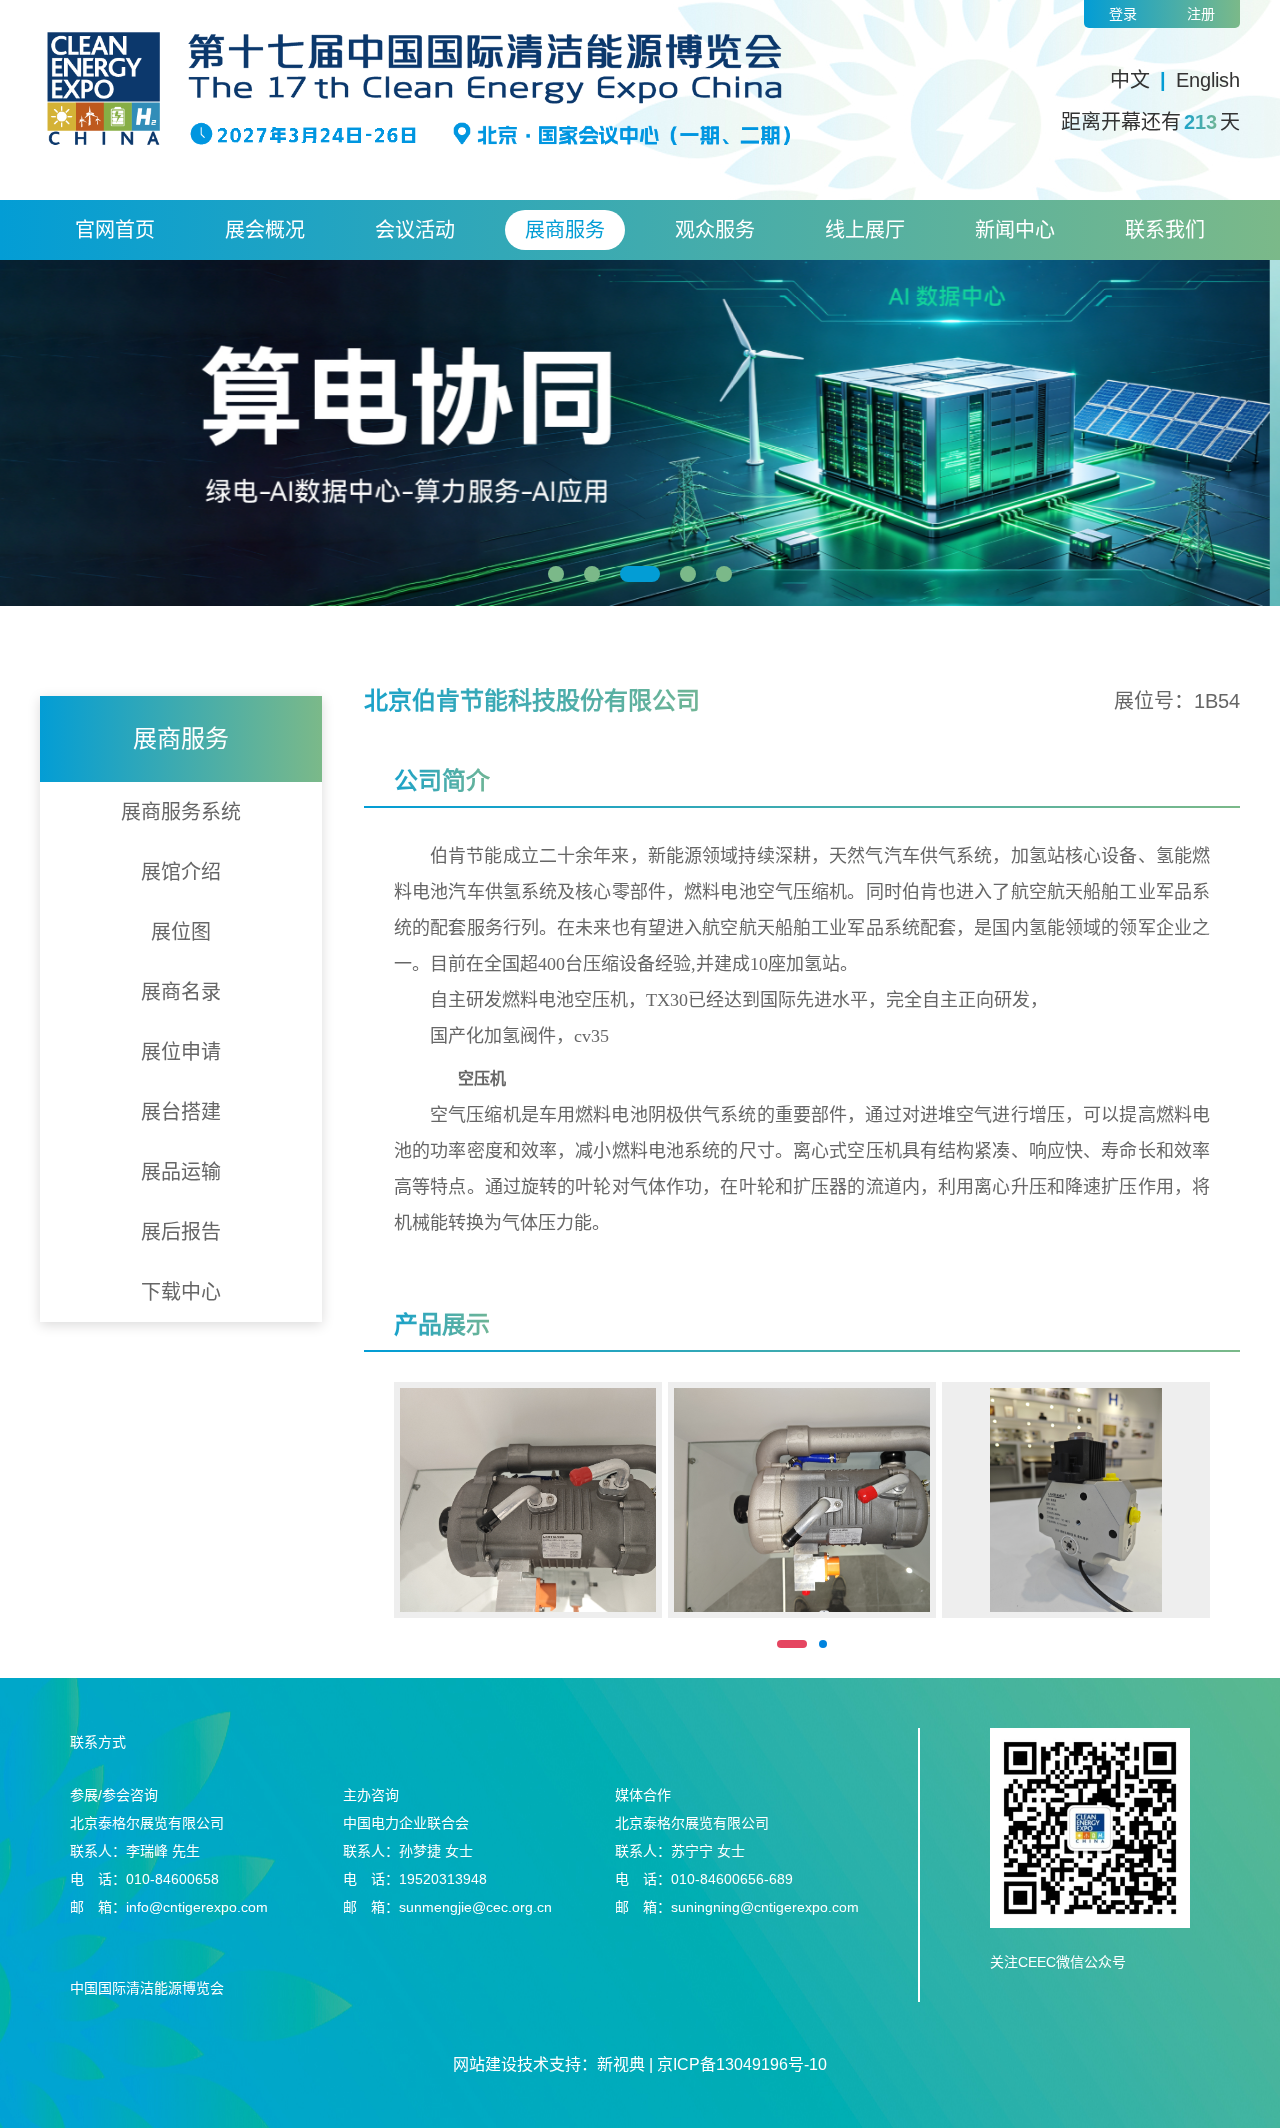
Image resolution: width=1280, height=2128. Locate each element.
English (1208, 80)
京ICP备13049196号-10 (742, 2064)
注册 (1201, 14)
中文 (1130, 80)
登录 (1123, 14)
